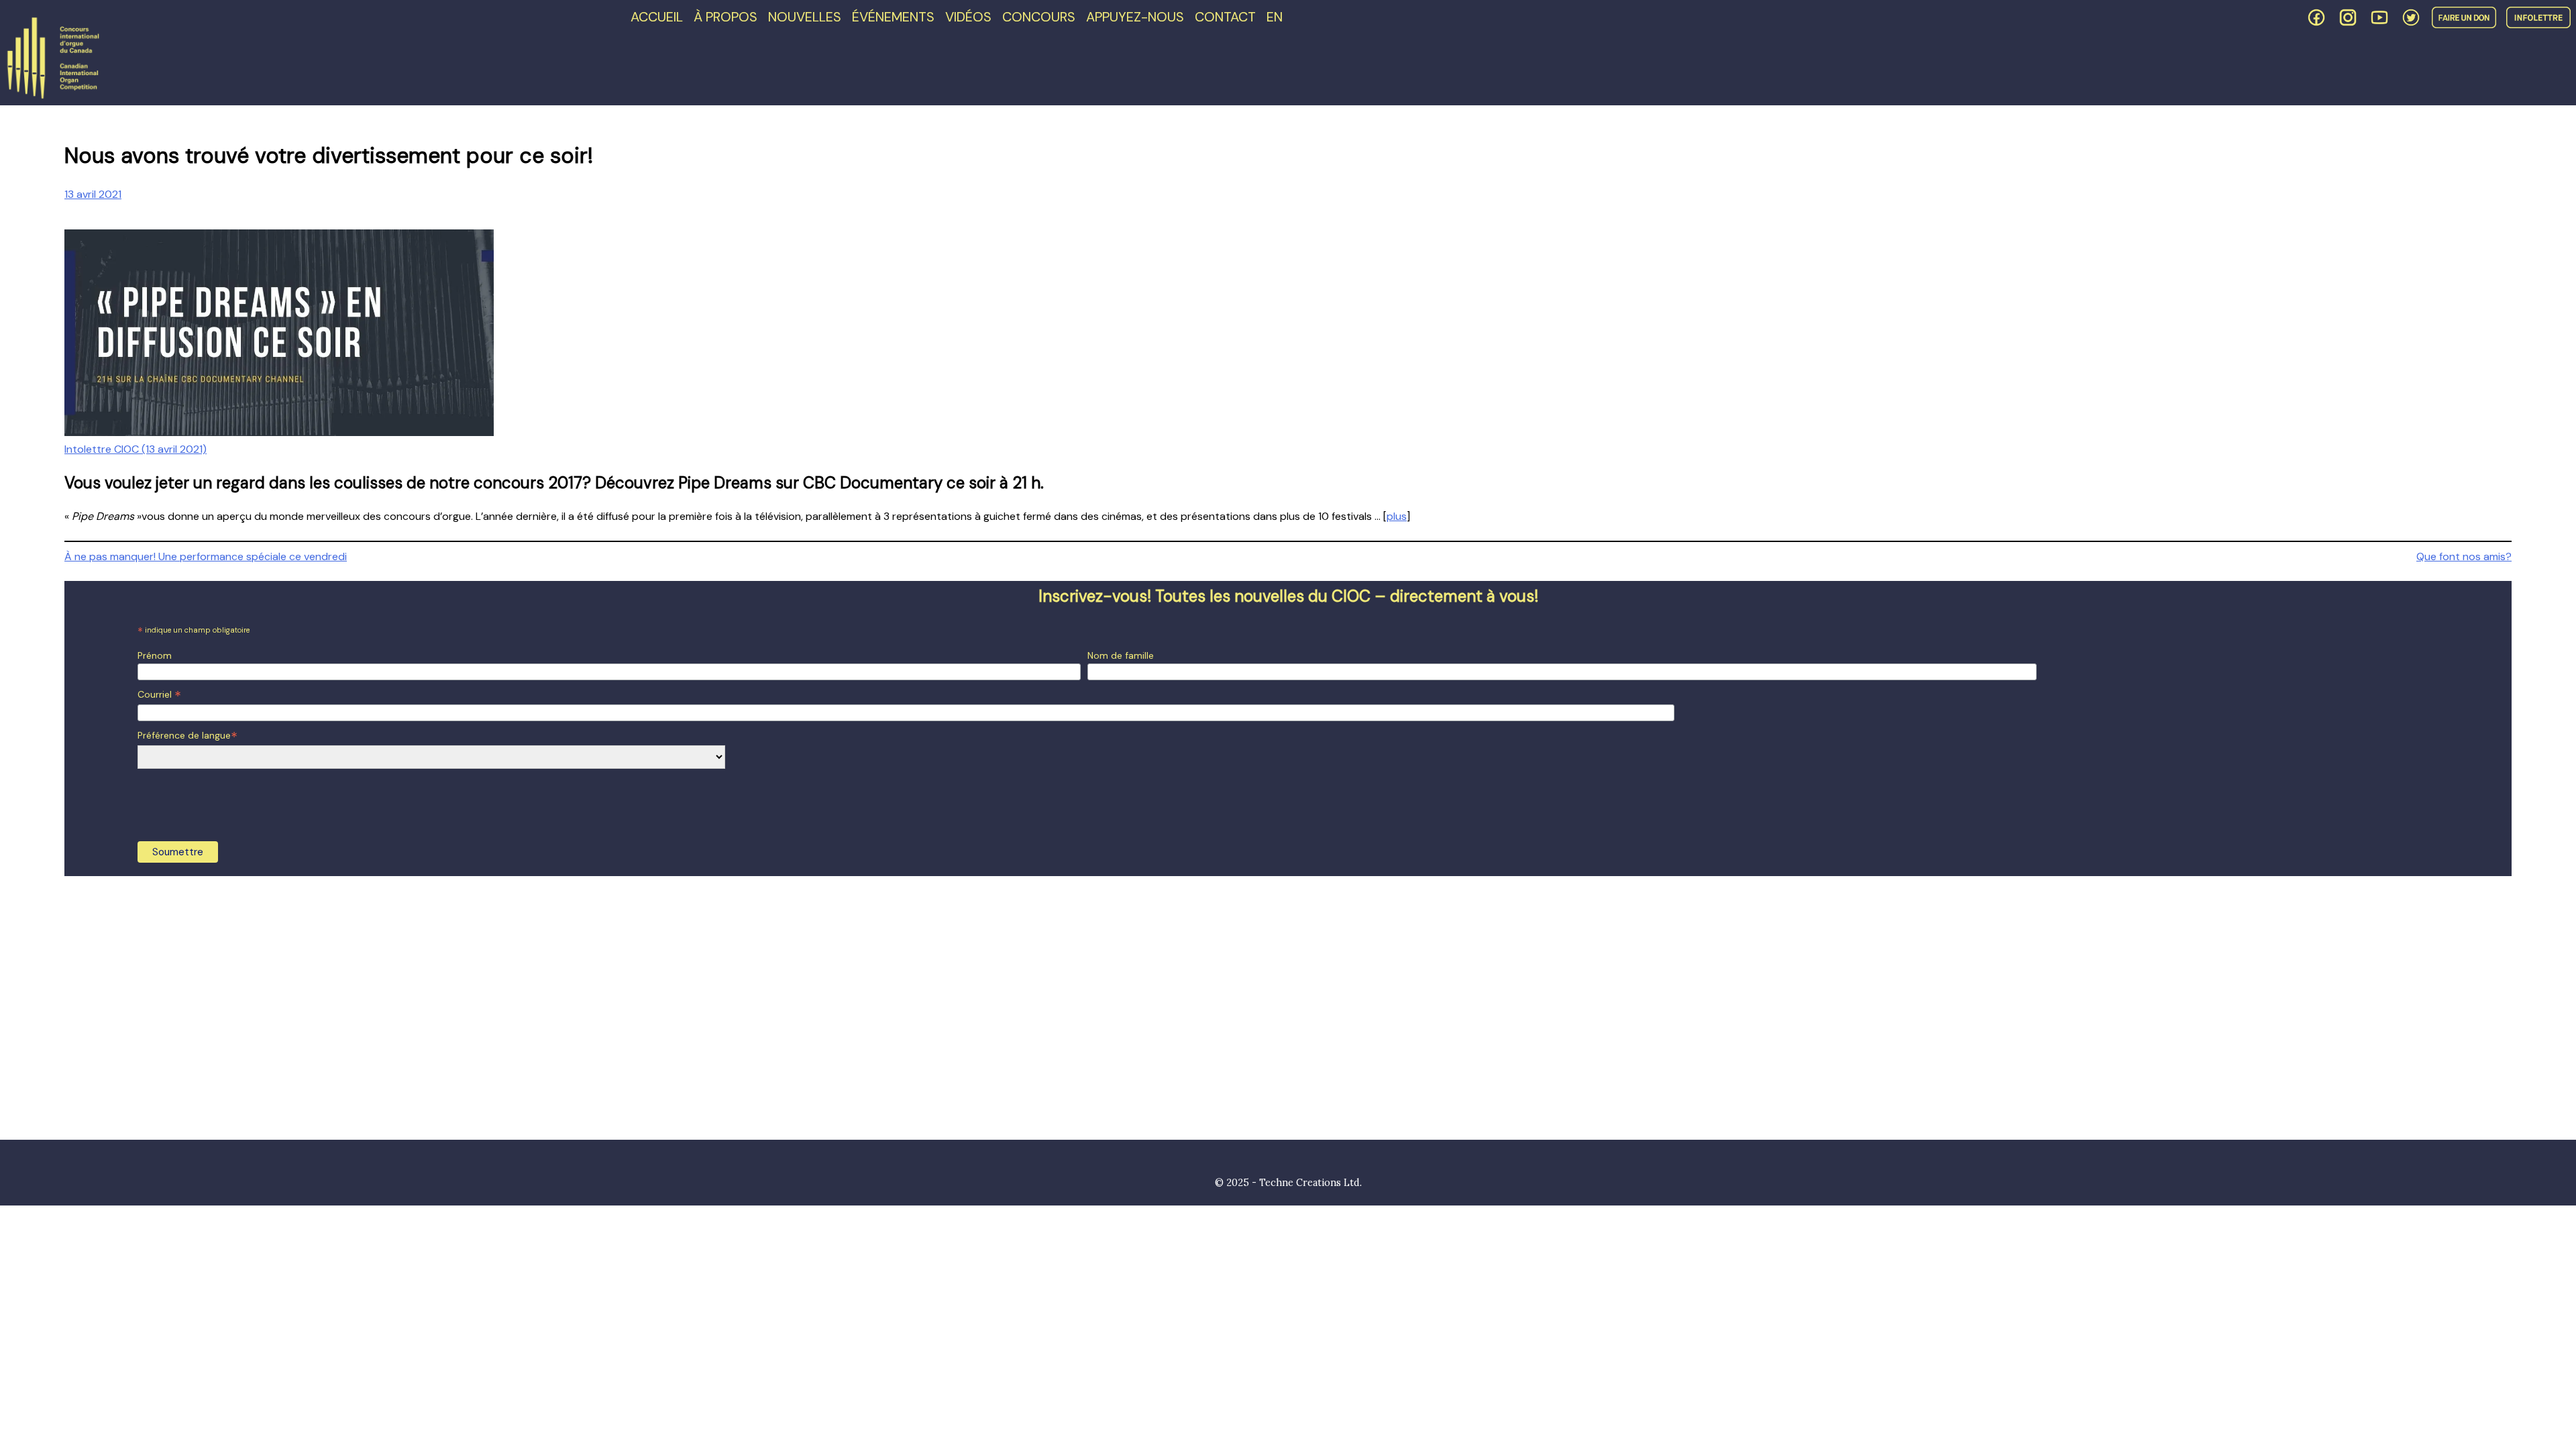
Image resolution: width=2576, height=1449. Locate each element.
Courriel (159, 695)
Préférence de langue (187, 736)
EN (1275, 17)
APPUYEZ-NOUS (1135, 17)
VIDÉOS (968, 17)
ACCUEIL (657, 17)
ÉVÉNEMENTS (893, 17)
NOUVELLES (805, 17)
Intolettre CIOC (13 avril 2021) (136, 449)
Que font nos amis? (2464, 556)
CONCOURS (1039, 17)
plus (1397, 516)
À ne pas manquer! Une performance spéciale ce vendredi (206, 556)
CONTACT (1225, 17)
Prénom (155, 655)
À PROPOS (726, 17)
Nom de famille (1121, 655)
